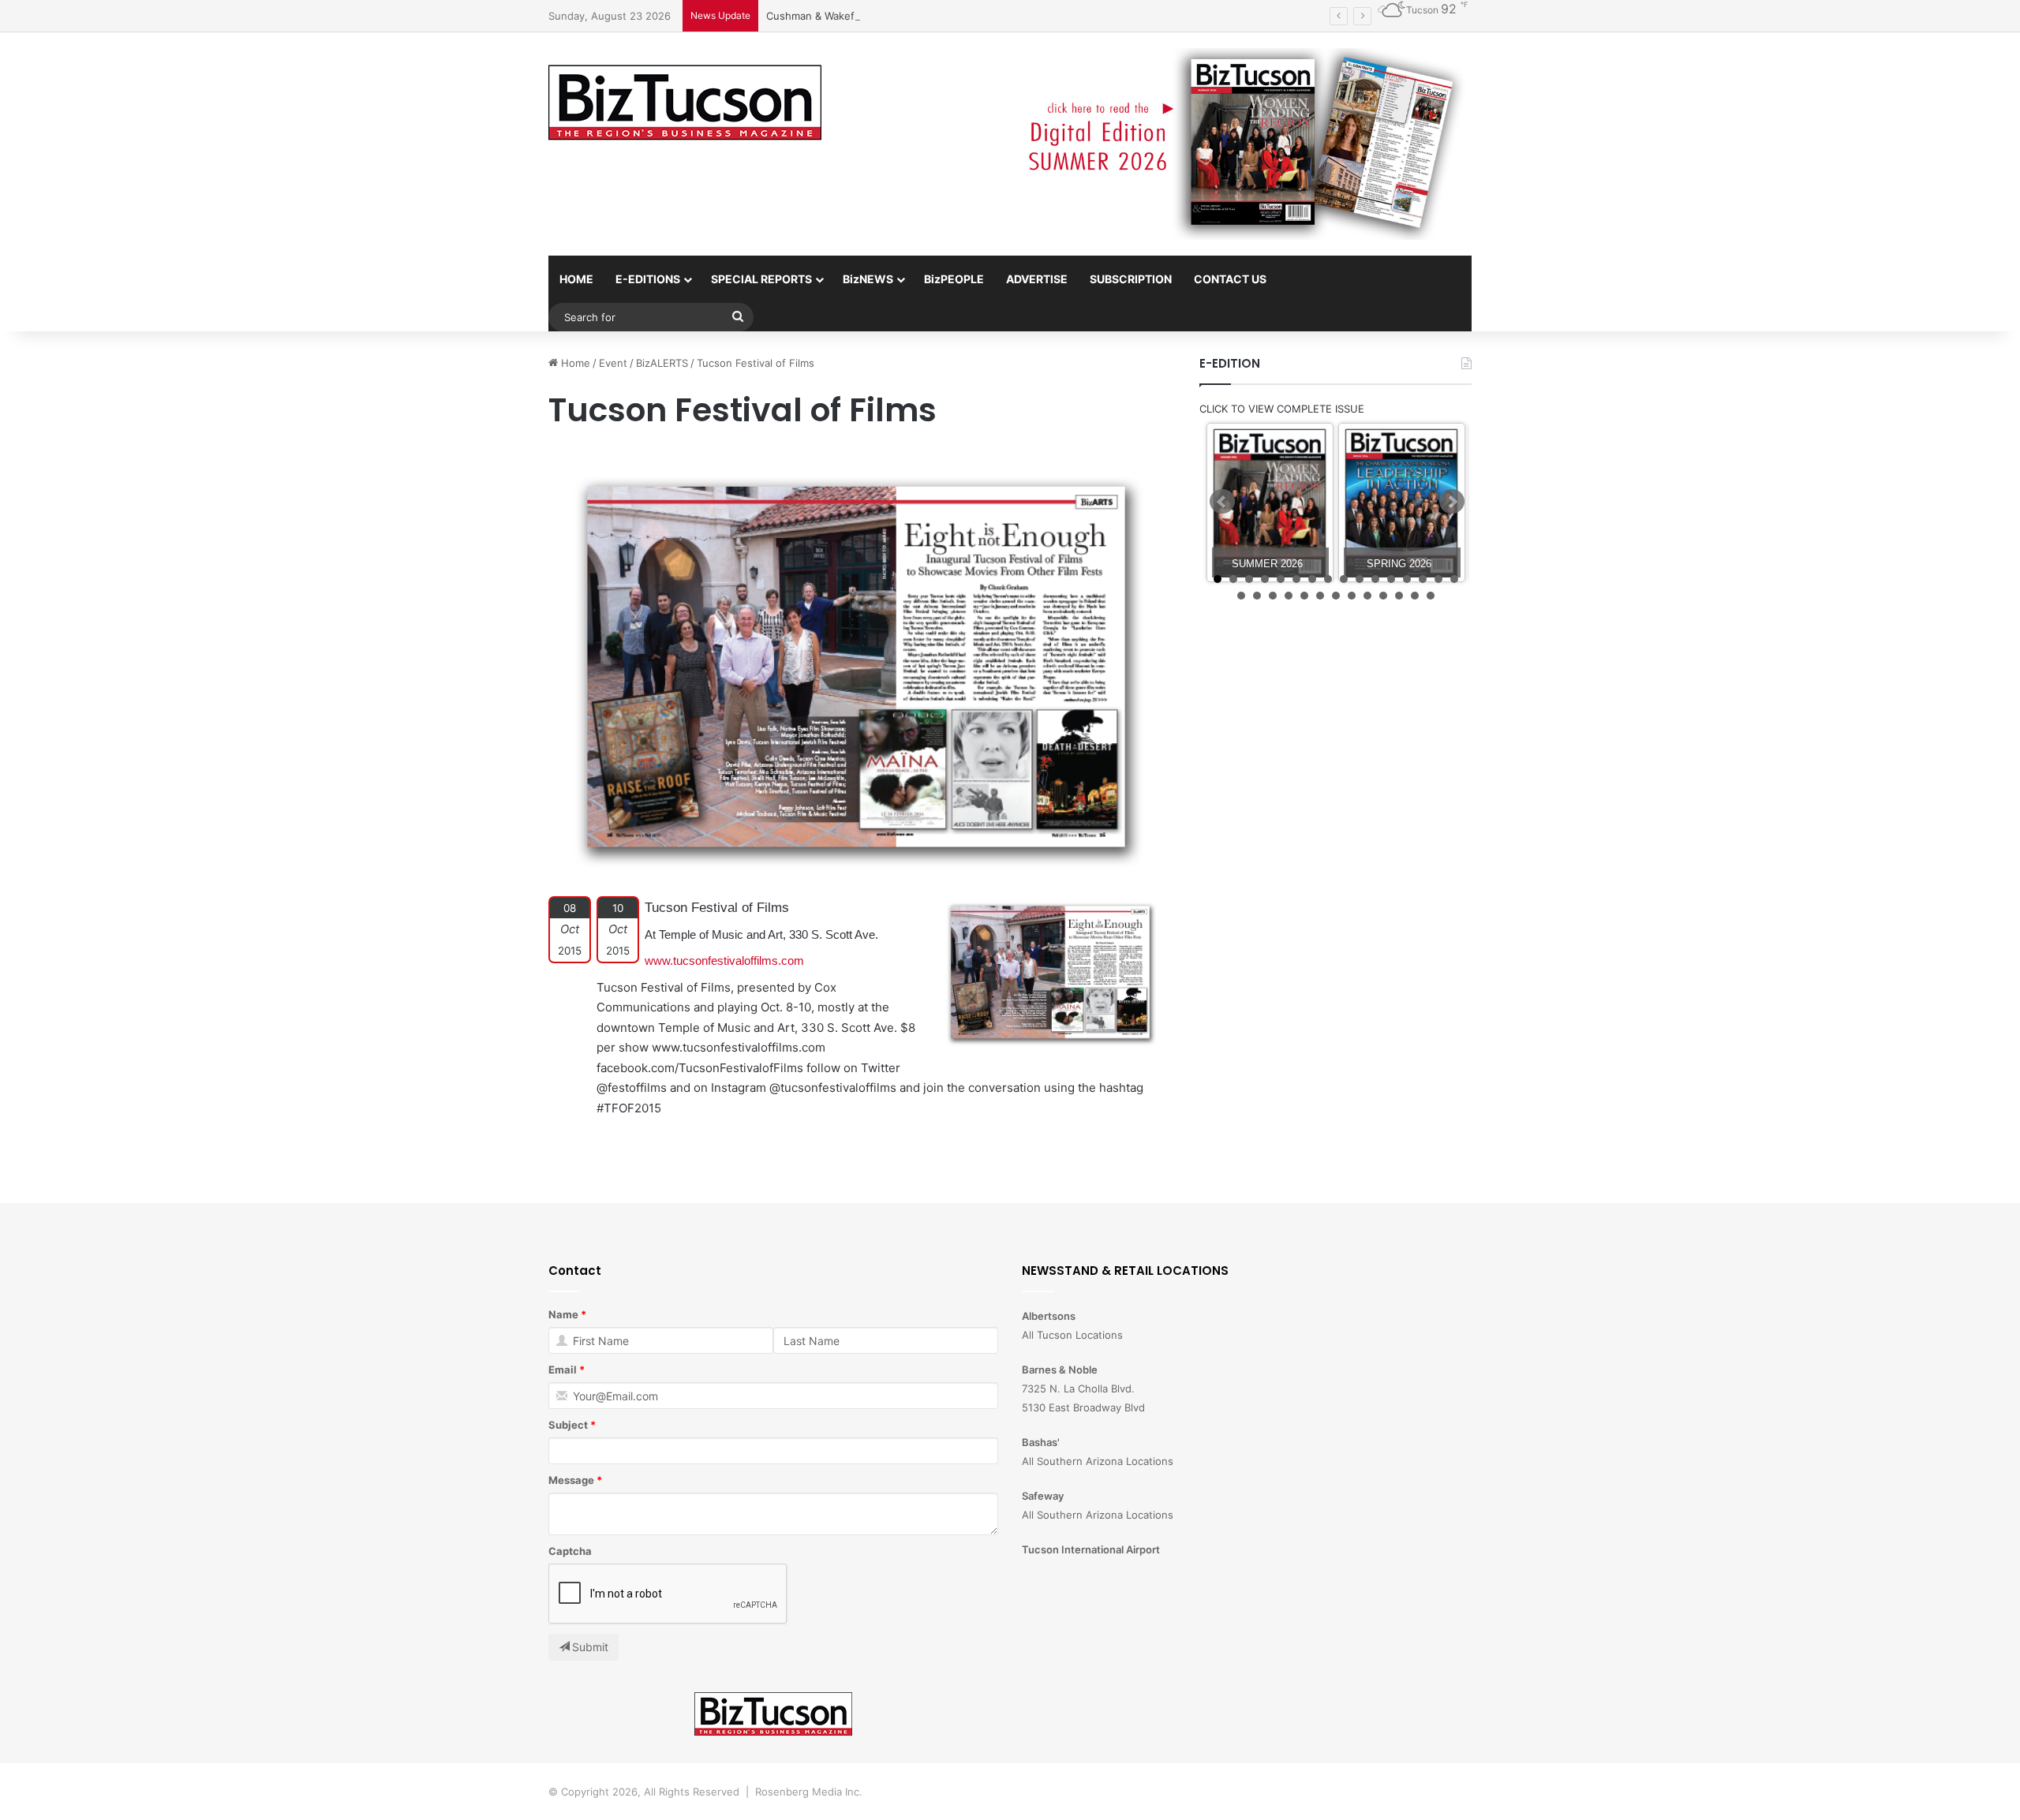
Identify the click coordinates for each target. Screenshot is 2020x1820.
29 (1431, 596)
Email (563, 1370)
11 (1375, 579)
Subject (568, 1425)
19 (1273, 596)
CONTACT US (1230, 279)
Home (574, 363)
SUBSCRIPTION (1131, 279)
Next (1452, 502)
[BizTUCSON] (685, 103)
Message (571, 1480)
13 (1407, 579)
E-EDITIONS (648, 279)
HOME (576, 279)
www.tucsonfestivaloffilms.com (724, 960)
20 (1289, 596)
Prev (1222, 502)
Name (563, 1314)
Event (613, 363)
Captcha (570, 1551)
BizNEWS (868, 279)
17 (1241, 596)
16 (1454, 579)
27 (1399, 596)
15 (1438, 579)
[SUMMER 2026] (1270, 503)
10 (1360, 579)
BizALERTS (662, 363)
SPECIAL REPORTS (761, 279)
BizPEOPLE (954, 279)
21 (1304, 596)
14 (1423, 579)
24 (1352, 596)
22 (1320, 596)
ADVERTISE (1037, 279)
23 (1336, 596)
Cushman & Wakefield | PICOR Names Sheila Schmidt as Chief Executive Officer (961, 16)
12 (1391, 579)
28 (1415, 596)
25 (1367, 596)
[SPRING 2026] (1402, 503)
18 (1257, 596)
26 (1383, 596)
